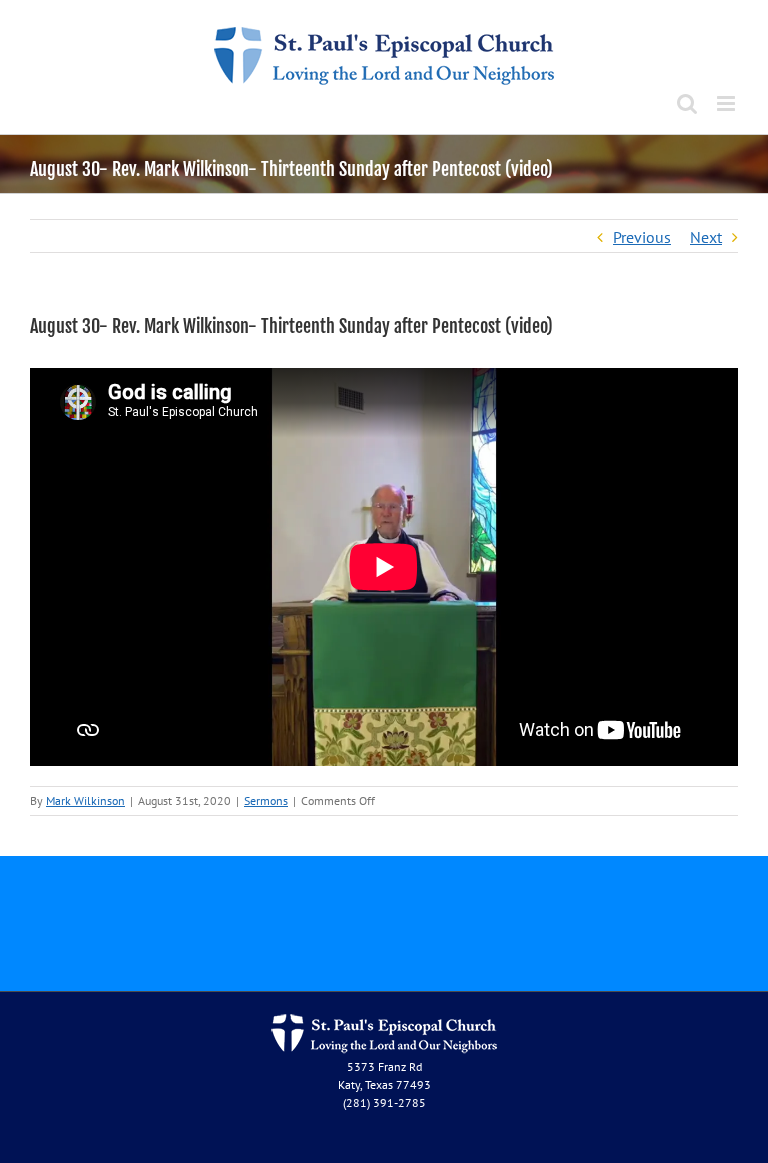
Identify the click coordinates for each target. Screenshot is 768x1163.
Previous (642, 237)
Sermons (266, 800)
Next (706, 237)
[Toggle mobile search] (687, 103)
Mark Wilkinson (85, 800)
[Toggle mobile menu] (727, 103)
